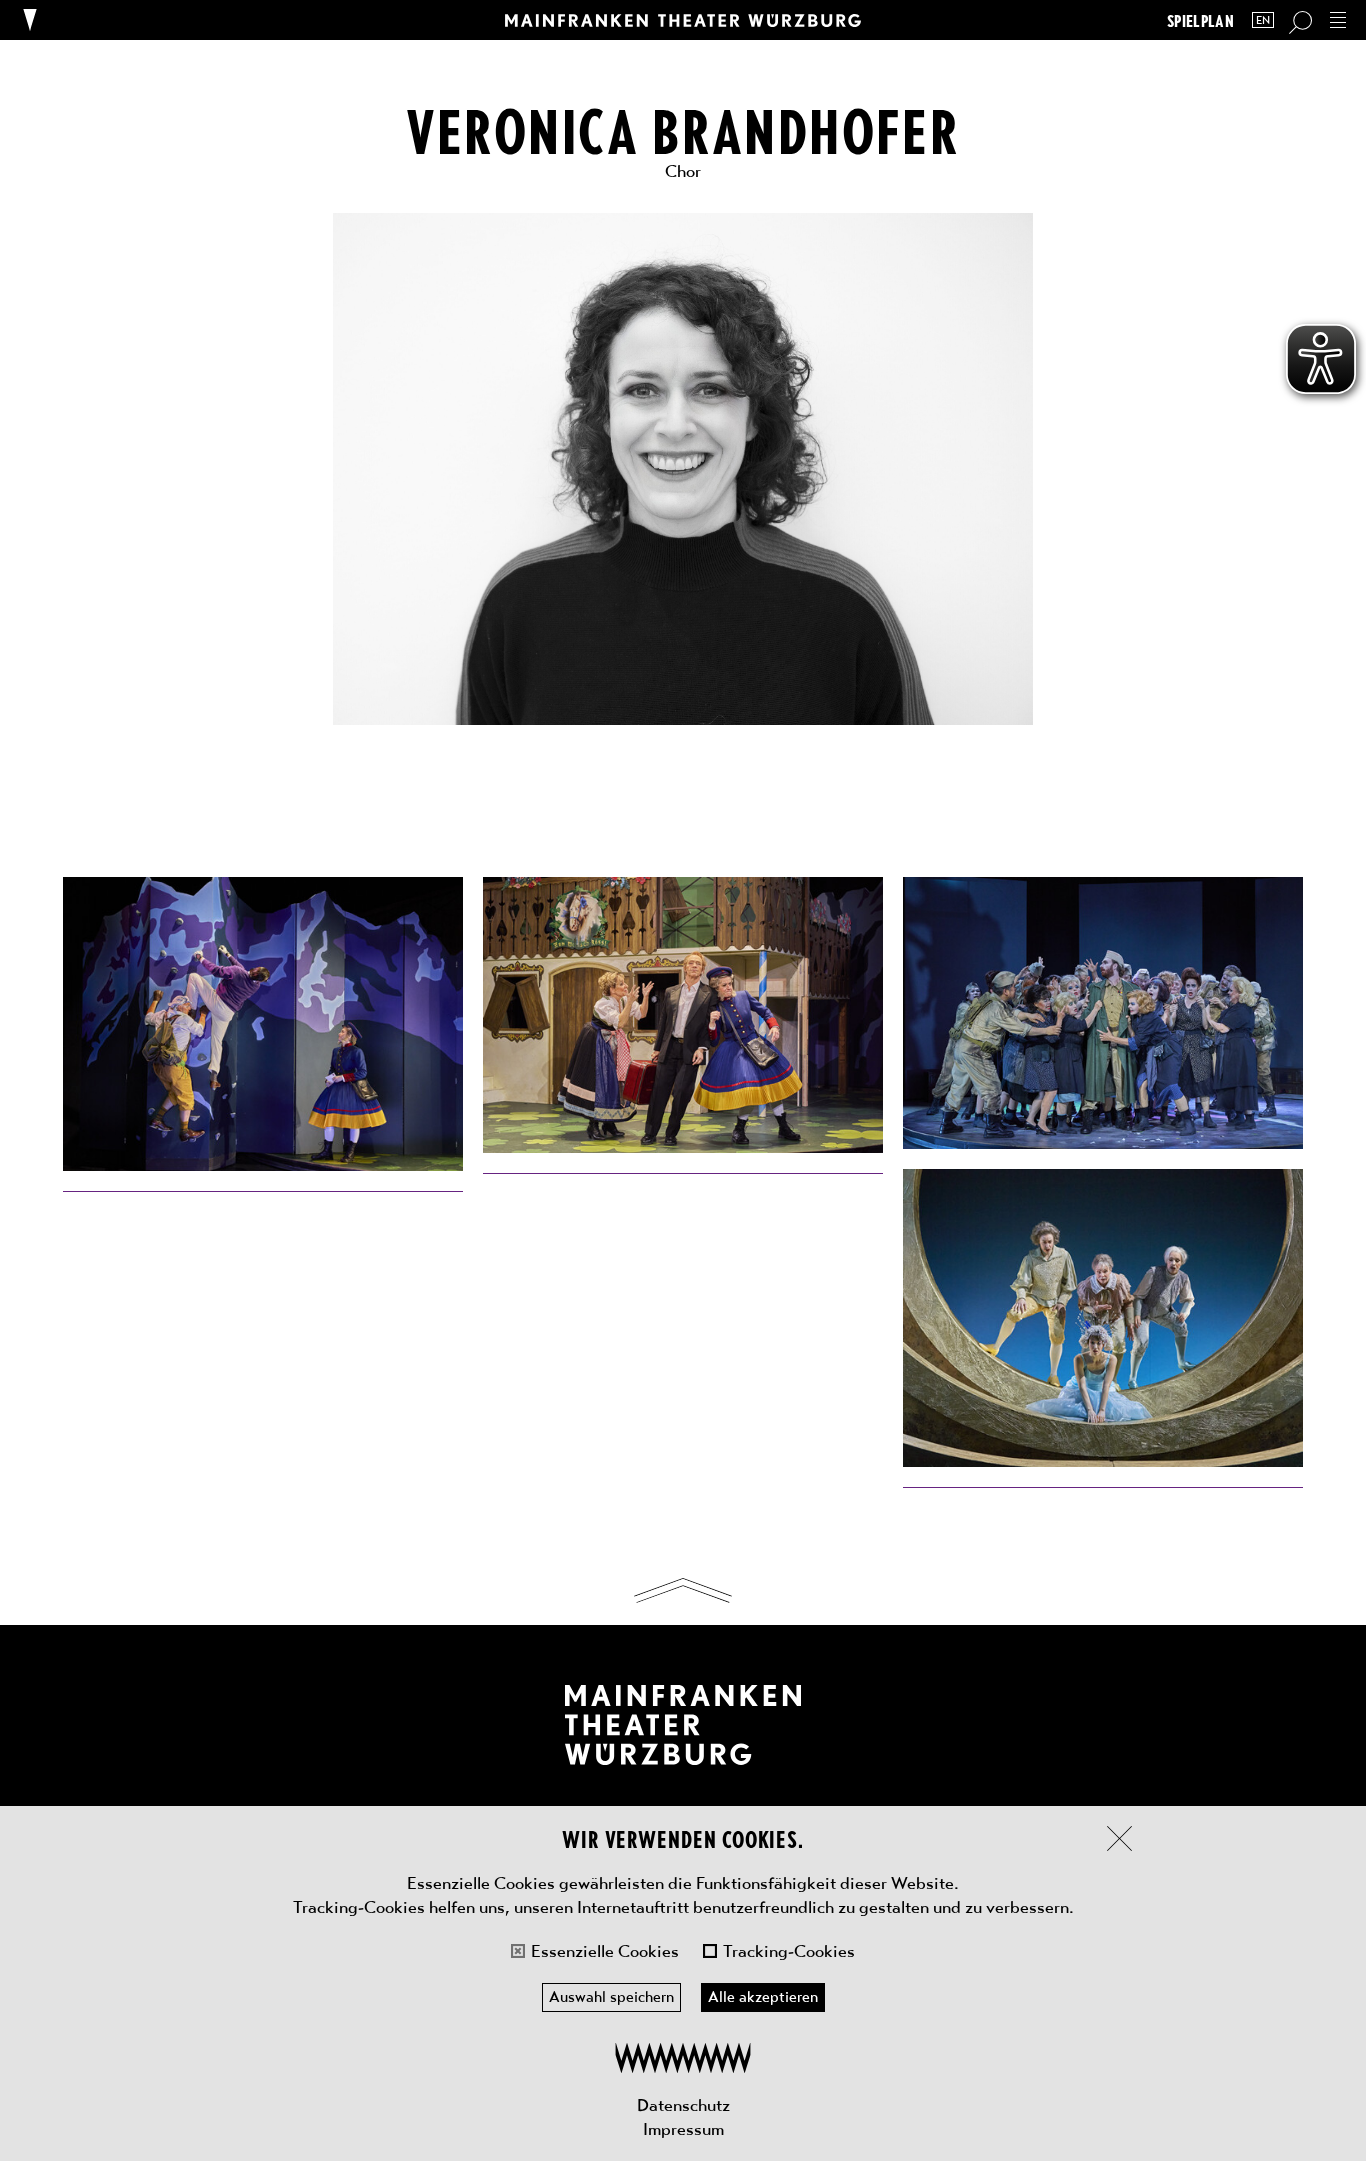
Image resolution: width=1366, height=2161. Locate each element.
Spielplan (1200, 20)
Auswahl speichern (611, 1997)
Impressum (683, 2129)
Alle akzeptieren (763, 1997)
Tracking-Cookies (789, 1951)
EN (1263, 20)
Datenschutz (683, 2105)
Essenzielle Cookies (605, 1951)
